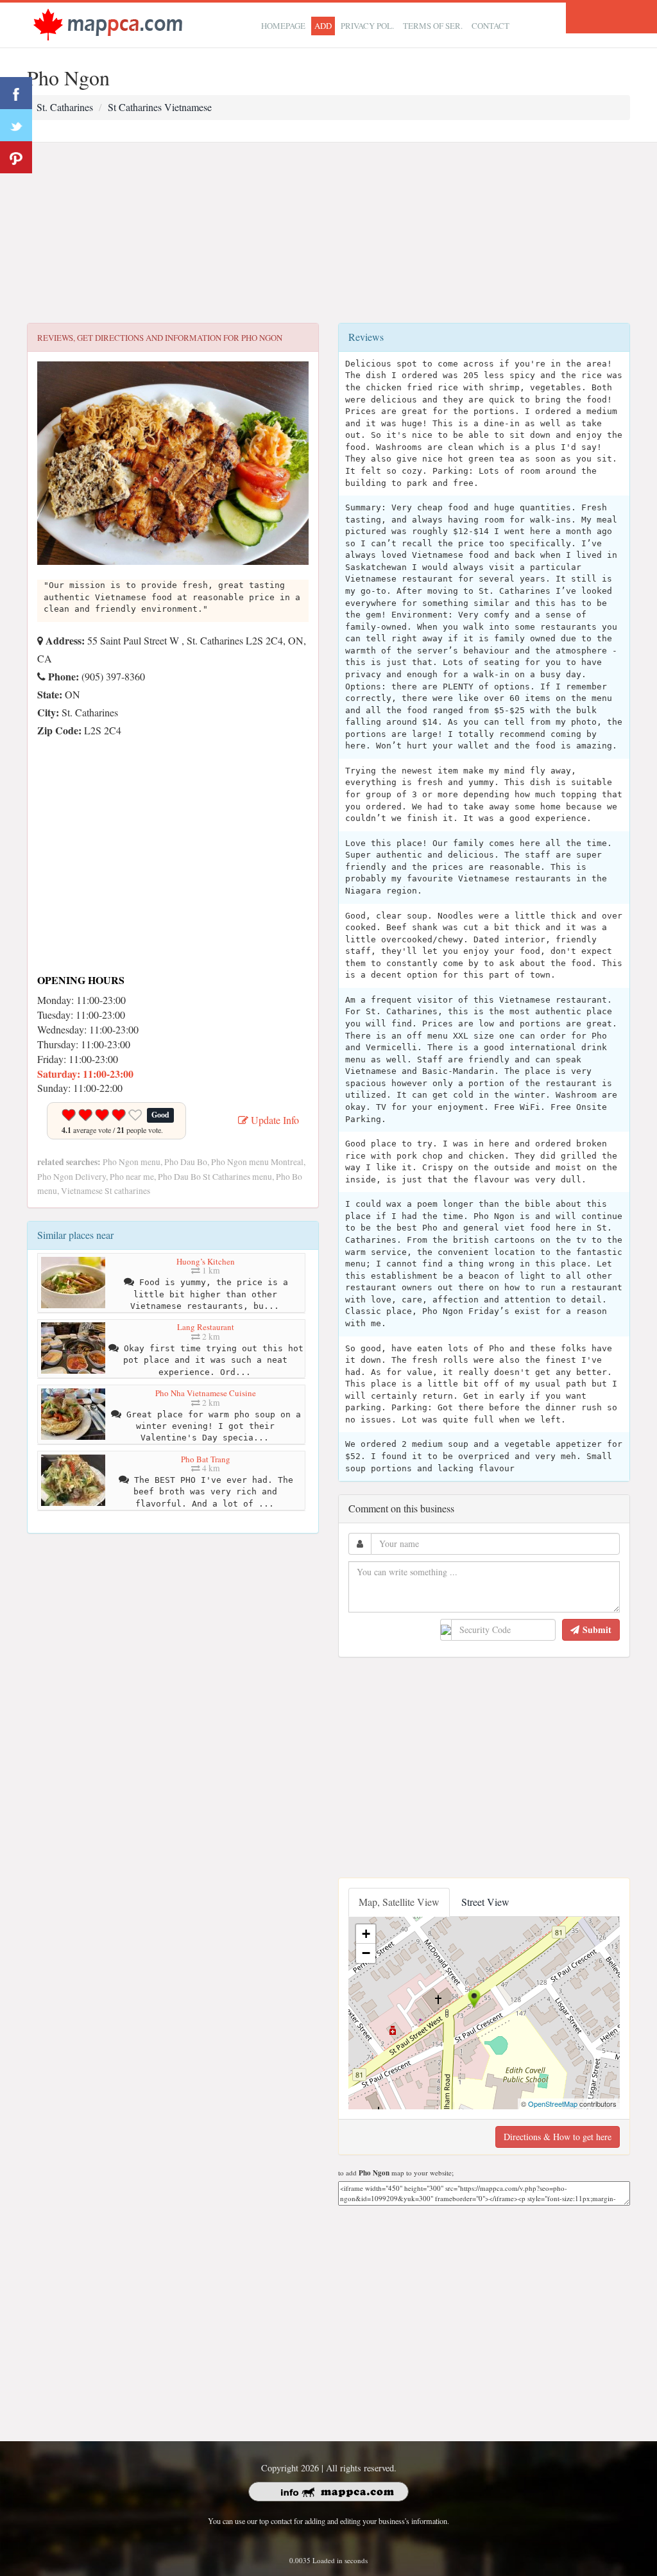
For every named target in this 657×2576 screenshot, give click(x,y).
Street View (485, 1902)
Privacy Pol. (367, 26)
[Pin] (16, 157)
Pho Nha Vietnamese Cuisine (206, 1393)
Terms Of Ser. (433, 26)
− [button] (366, 1953)
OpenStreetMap (553, 2104)
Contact (491, 26)
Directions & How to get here (558, 2137)
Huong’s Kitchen (206, 1261)
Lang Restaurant (206, 1327)
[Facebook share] (16, 93)
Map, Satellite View (399, 1902)
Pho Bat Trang (206, 1459)
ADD (323, 26)
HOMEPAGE (283, 26)
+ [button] (366, 1934)
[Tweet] (16, 125)
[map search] (108, 23)
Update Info (274, 1120)
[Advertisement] (328, 233)
